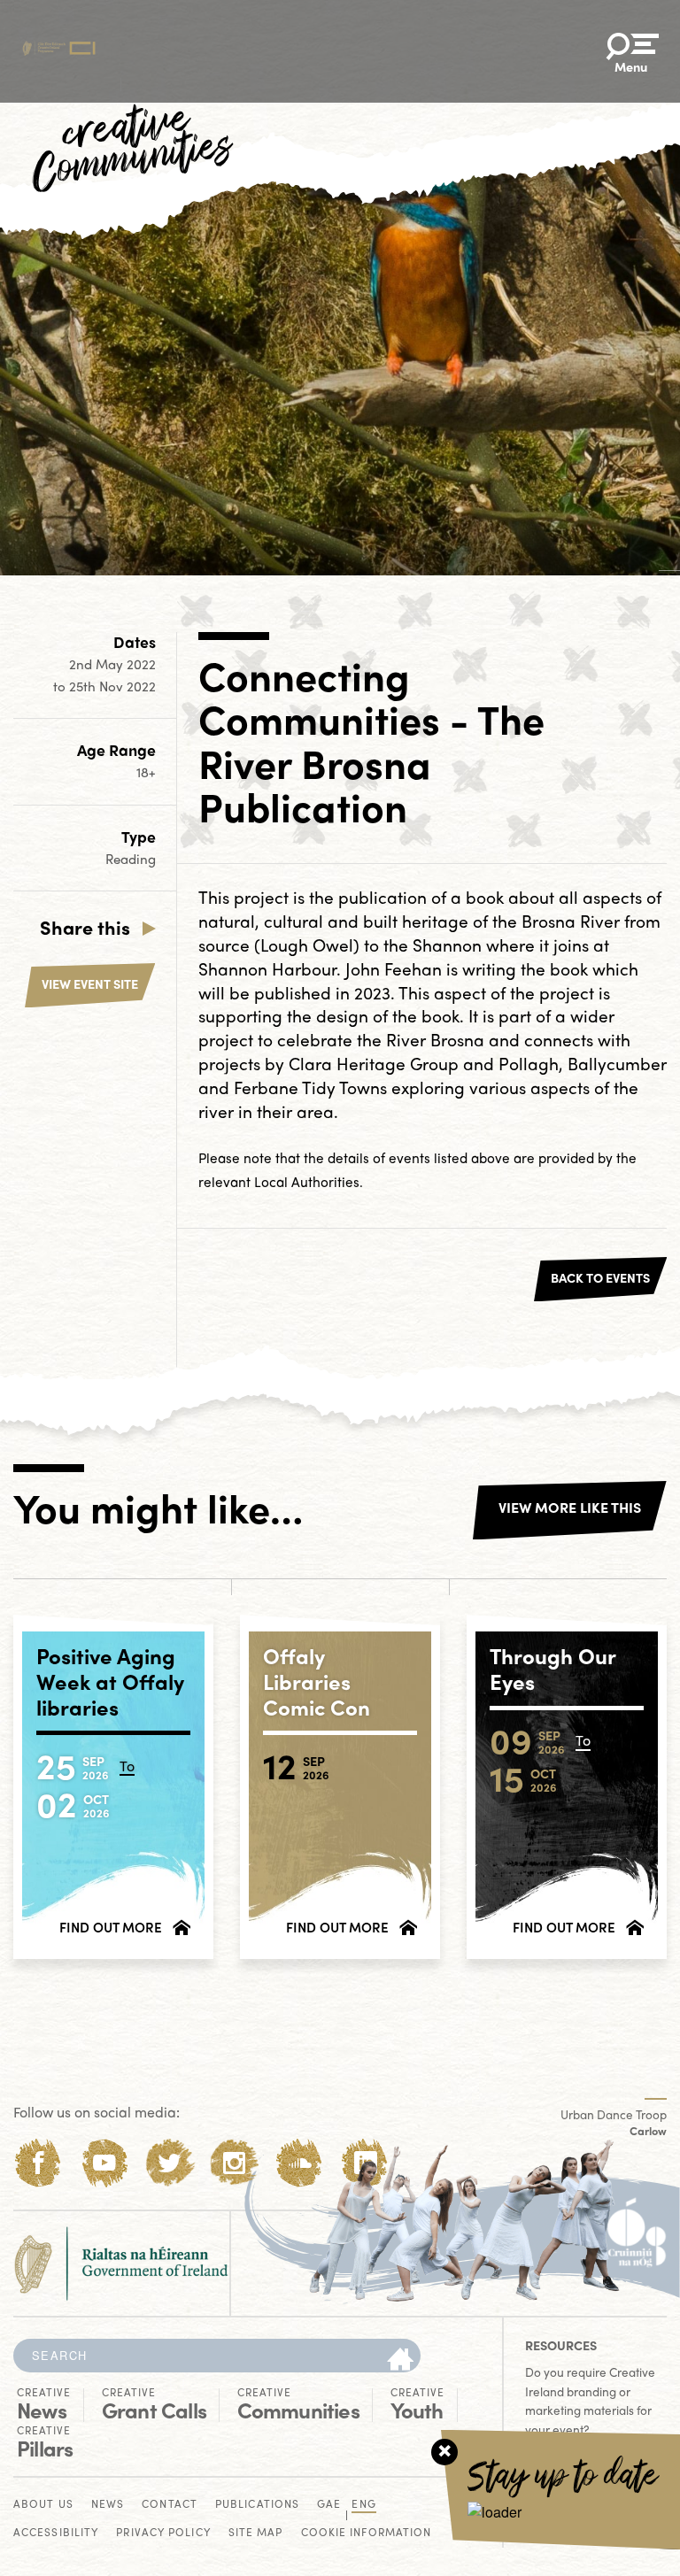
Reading (131, 859)
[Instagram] (234, 2163)
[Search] (400, 2360)
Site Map (256, 2533)
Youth (417, 2404)
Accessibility (56, 2533)
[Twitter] (170, 2163)
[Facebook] (39, 2163)
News (44, 2404)
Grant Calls (154, 2404)
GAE (329, 2505)
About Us (43, 2505)
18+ (146, 772)
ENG (363, 2505)
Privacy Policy (163, 2533)
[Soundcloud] (300, 2163)
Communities (298, 2404)
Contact (170, 2505)
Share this (85, 927)
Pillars (45, 2442)
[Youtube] (104, 2163)
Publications (257, 2505)
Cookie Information (367, 2533)
